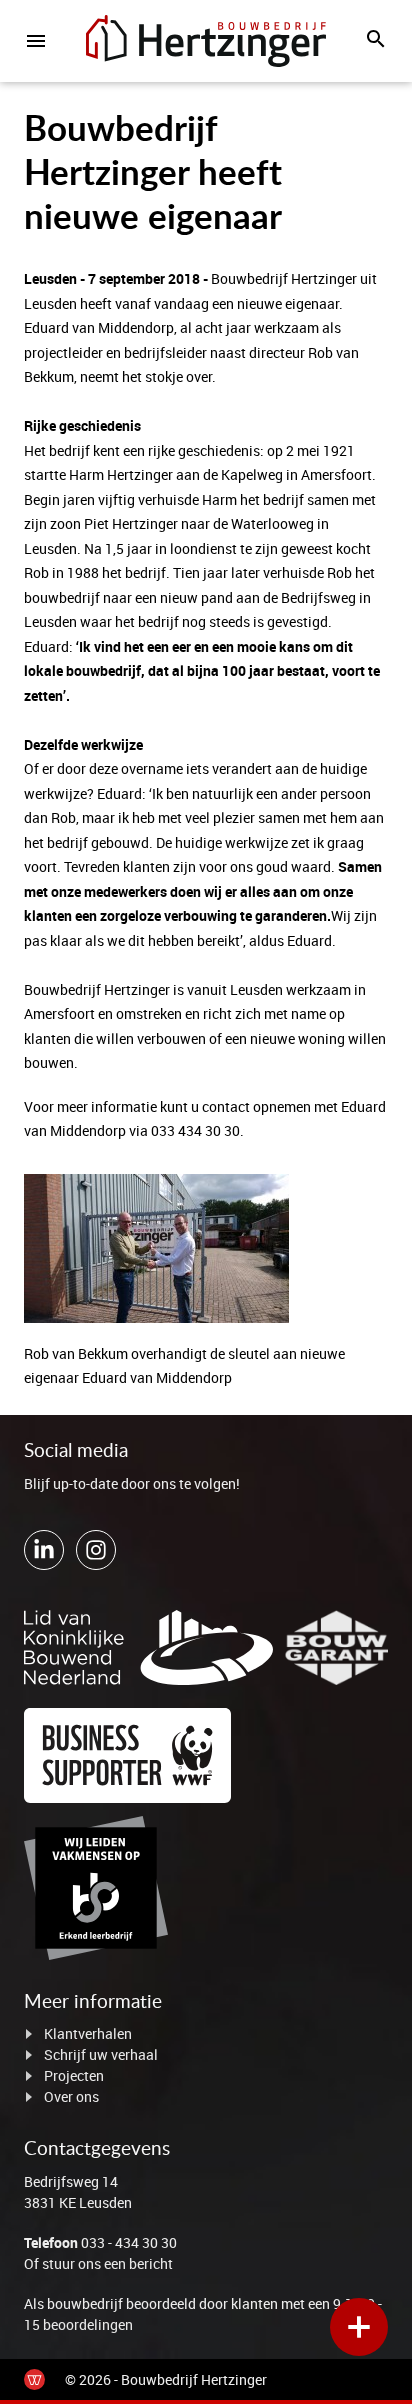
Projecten (74, 2075)
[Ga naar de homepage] (206, 41)
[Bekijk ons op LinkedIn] (44, 1550)
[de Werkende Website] (34, 2379)
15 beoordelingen (78, 2324)
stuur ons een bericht (107, 2263)
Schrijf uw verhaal (101, 2054)
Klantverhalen (88, 2033)
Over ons (71, 2096)
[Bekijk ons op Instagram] (96, 1550)
